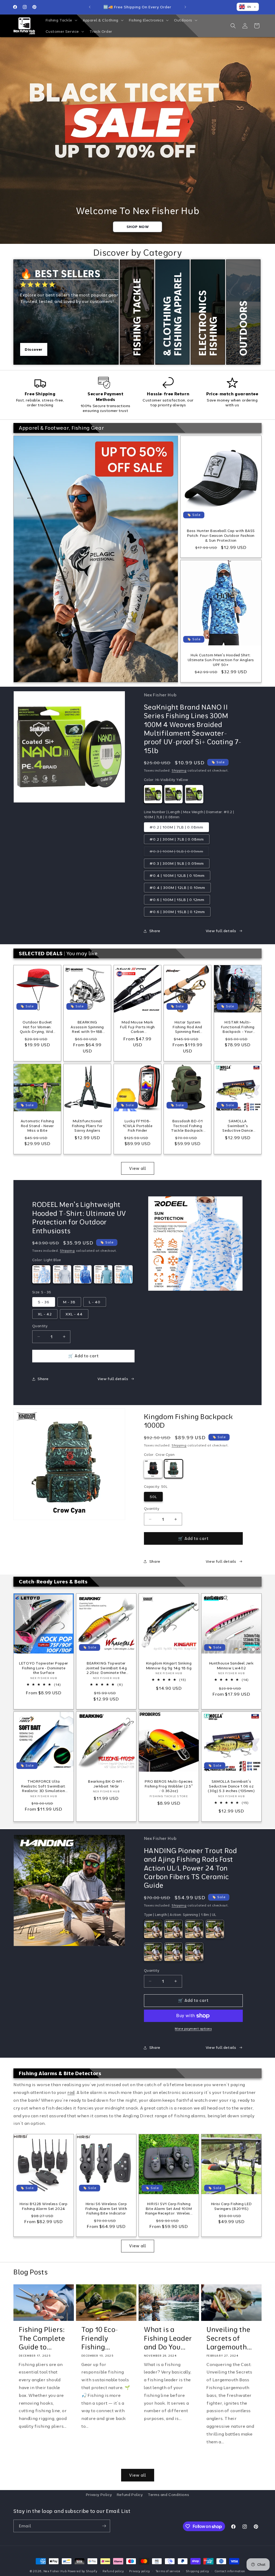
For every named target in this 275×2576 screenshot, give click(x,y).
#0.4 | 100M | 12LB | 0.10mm (177, 875)
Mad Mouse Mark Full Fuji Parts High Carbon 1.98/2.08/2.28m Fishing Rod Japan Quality (137, 1027)
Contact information (230, 2571)
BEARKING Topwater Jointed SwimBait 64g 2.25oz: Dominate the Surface (106, 1668)
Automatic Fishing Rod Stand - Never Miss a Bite (37, 1126)
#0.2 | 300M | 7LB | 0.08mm (177, 839)
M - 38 (69, 1302)
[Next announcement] (185, 7)
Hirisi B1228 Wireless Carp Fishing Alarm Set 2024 (44, 2206)
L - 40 (95, 1302)
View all (138, 1168)
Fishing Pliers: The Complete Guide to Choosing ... (42, 2338)
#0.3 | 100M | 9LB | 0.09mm (179, 852)
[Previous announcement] (90, 7)
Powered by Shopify (83, 2571)
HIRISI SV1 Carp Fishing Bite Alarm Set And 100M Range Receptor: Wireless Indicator (169, 2208)
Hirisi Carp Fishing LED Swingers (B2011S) (231, 2206)
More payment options (193, 2029)
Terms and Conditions (168, 2495)
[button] (61, 20)
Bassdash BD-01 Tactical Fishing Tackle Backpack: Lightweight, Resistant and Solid (187, 1126)
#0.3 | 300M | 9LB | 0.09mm (177, 863)
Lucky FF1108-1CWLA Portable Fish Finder (138, 1126)
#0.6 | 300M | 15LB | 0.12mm (177, 912)
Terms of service (168, 2571)
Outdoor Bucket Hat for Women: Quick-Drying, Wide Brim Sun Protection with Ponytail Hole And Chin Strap (37, 1027)
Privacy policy (140, 2571)
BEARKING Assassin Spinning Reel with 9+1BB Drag (88, 1027)
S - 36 (44, 1302)
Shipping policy (198, 2571)
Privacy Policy (99, 2495)
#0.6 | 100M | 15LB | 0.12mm (177, 900)
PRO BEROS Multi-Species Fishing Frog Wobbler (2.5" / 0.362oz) (169, 1786)
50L (153, 1497)
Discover (34, 349)
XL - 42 (45, 1314)
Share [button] (155, 931)
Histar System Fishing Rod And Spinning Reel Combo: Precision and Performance (187, 1027)
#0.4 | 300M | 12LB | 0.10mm (177, 888)
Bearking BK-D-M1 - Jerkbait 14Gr (106, 1784)
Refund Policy (130, 2495)
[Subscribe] (104, 2526)
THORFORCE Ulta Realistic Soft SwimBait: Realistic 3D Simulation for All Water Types (44, 1786)
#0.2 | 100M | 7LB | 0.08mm (176, 827)
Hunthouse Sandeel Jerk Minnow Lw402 (231, 1665)
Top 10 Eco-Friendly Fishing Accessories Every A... (101, 2338)
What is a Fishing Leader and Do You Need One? (168, 2338)
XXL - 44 (74, 1314)
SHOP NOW (138, 227)
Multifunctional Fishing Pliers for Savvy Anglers (87, 1126)
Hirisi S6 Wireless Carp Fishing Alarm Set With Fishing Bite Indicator (106, 2208)
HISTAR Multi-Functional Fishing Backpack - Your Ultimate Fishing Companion (238, 1027)
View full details (221, 931)
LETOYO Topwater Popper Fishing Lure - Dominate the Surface (44, 1668)
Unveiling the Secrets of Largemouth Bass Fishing (228, 2338)
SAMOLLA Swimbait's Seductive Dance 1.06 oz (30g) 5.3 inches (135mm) (238, 1126)
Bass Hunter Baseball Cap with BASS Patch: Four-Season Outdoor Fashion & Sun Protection (221, 535)
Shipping (179, 770)
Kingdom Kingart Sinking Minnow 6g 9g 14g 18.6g (169, 1665)
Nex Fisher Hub (55, 2571)
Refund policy (113, 2571)
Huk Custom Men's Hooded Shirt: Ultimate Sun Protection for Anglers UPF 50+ (221, 660)
